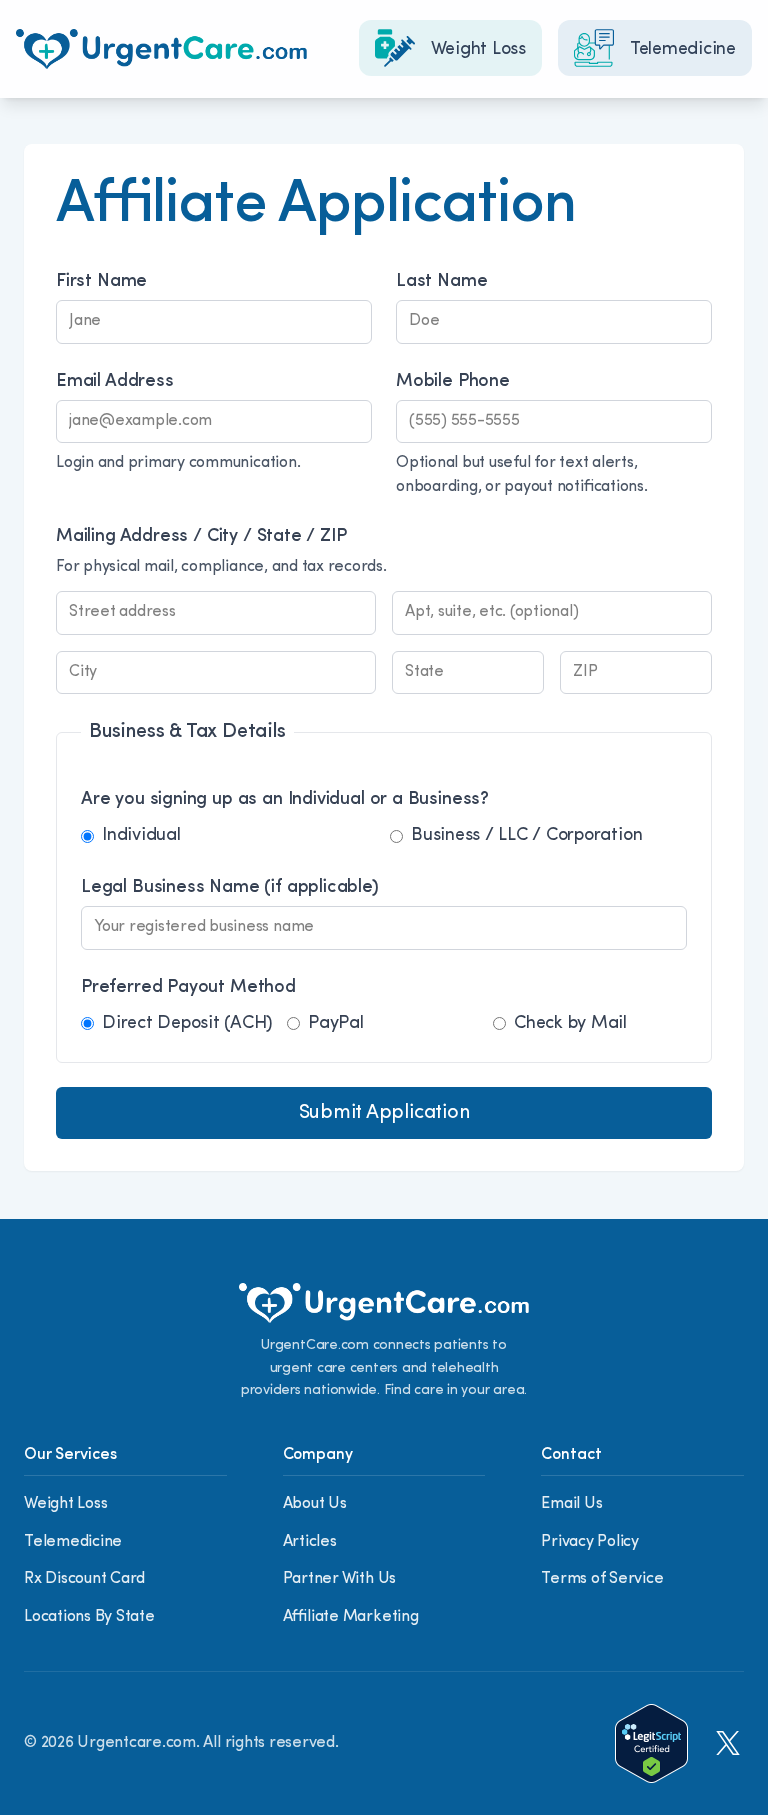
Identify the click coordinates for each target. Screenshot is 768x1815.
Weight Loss (65, 1504)
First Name (101, 282)
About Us (315, 1504)
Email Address (115, 382)
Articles (310, 1542)
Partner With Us (339, 1579)
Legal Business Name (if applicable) (230, 888)
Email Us (571, 1504)
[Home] (161, 49)
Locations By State (89, 1617)
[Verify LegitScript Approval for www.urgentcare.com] (651, 1743)
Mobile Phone (453, 382)
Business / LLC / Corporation (526, 836)
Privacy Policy (590, 1542)
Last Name (441, 282)
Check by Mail (570, 1024)
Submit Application (384, 1113)
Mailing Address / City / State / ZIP (201, 537)
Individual (141, 836)
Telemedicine (73, 1542)
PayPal (336, 1024)
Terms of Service (602, 1579)
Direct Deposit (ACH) (187, 1024)
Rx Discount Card (84, 1579)
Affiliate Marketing (351, 1617)
